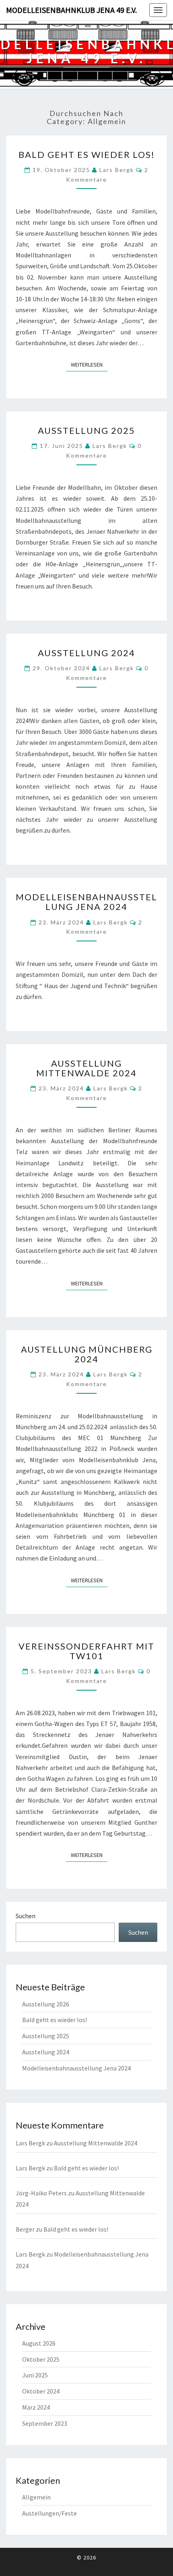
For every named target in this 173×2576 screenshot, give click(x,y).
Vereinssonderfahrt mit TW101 (86, 1651)
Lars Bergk (117, 170)
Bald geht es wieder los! (87, 154)
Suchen (26, 1916)
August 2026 (39, 2343)
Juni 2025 (35, 2375)
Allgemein (36, 2497)
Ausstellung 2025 (86, 430)
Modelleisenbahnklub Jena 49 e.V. (71, 10)
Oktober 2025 (41, 2359)
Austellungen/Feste (49, 2513)
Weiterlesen (89, 364)
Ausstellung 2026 (46, 2004)
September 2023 (45, 2423)
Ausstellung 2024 (86, 653)
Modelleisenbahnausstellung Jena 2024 (86, 902)
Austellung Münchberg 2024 (87, 1354)
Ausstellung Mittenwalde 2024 (86, 1068)
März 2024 (36, 2407)
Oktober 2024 (41, 2391)
